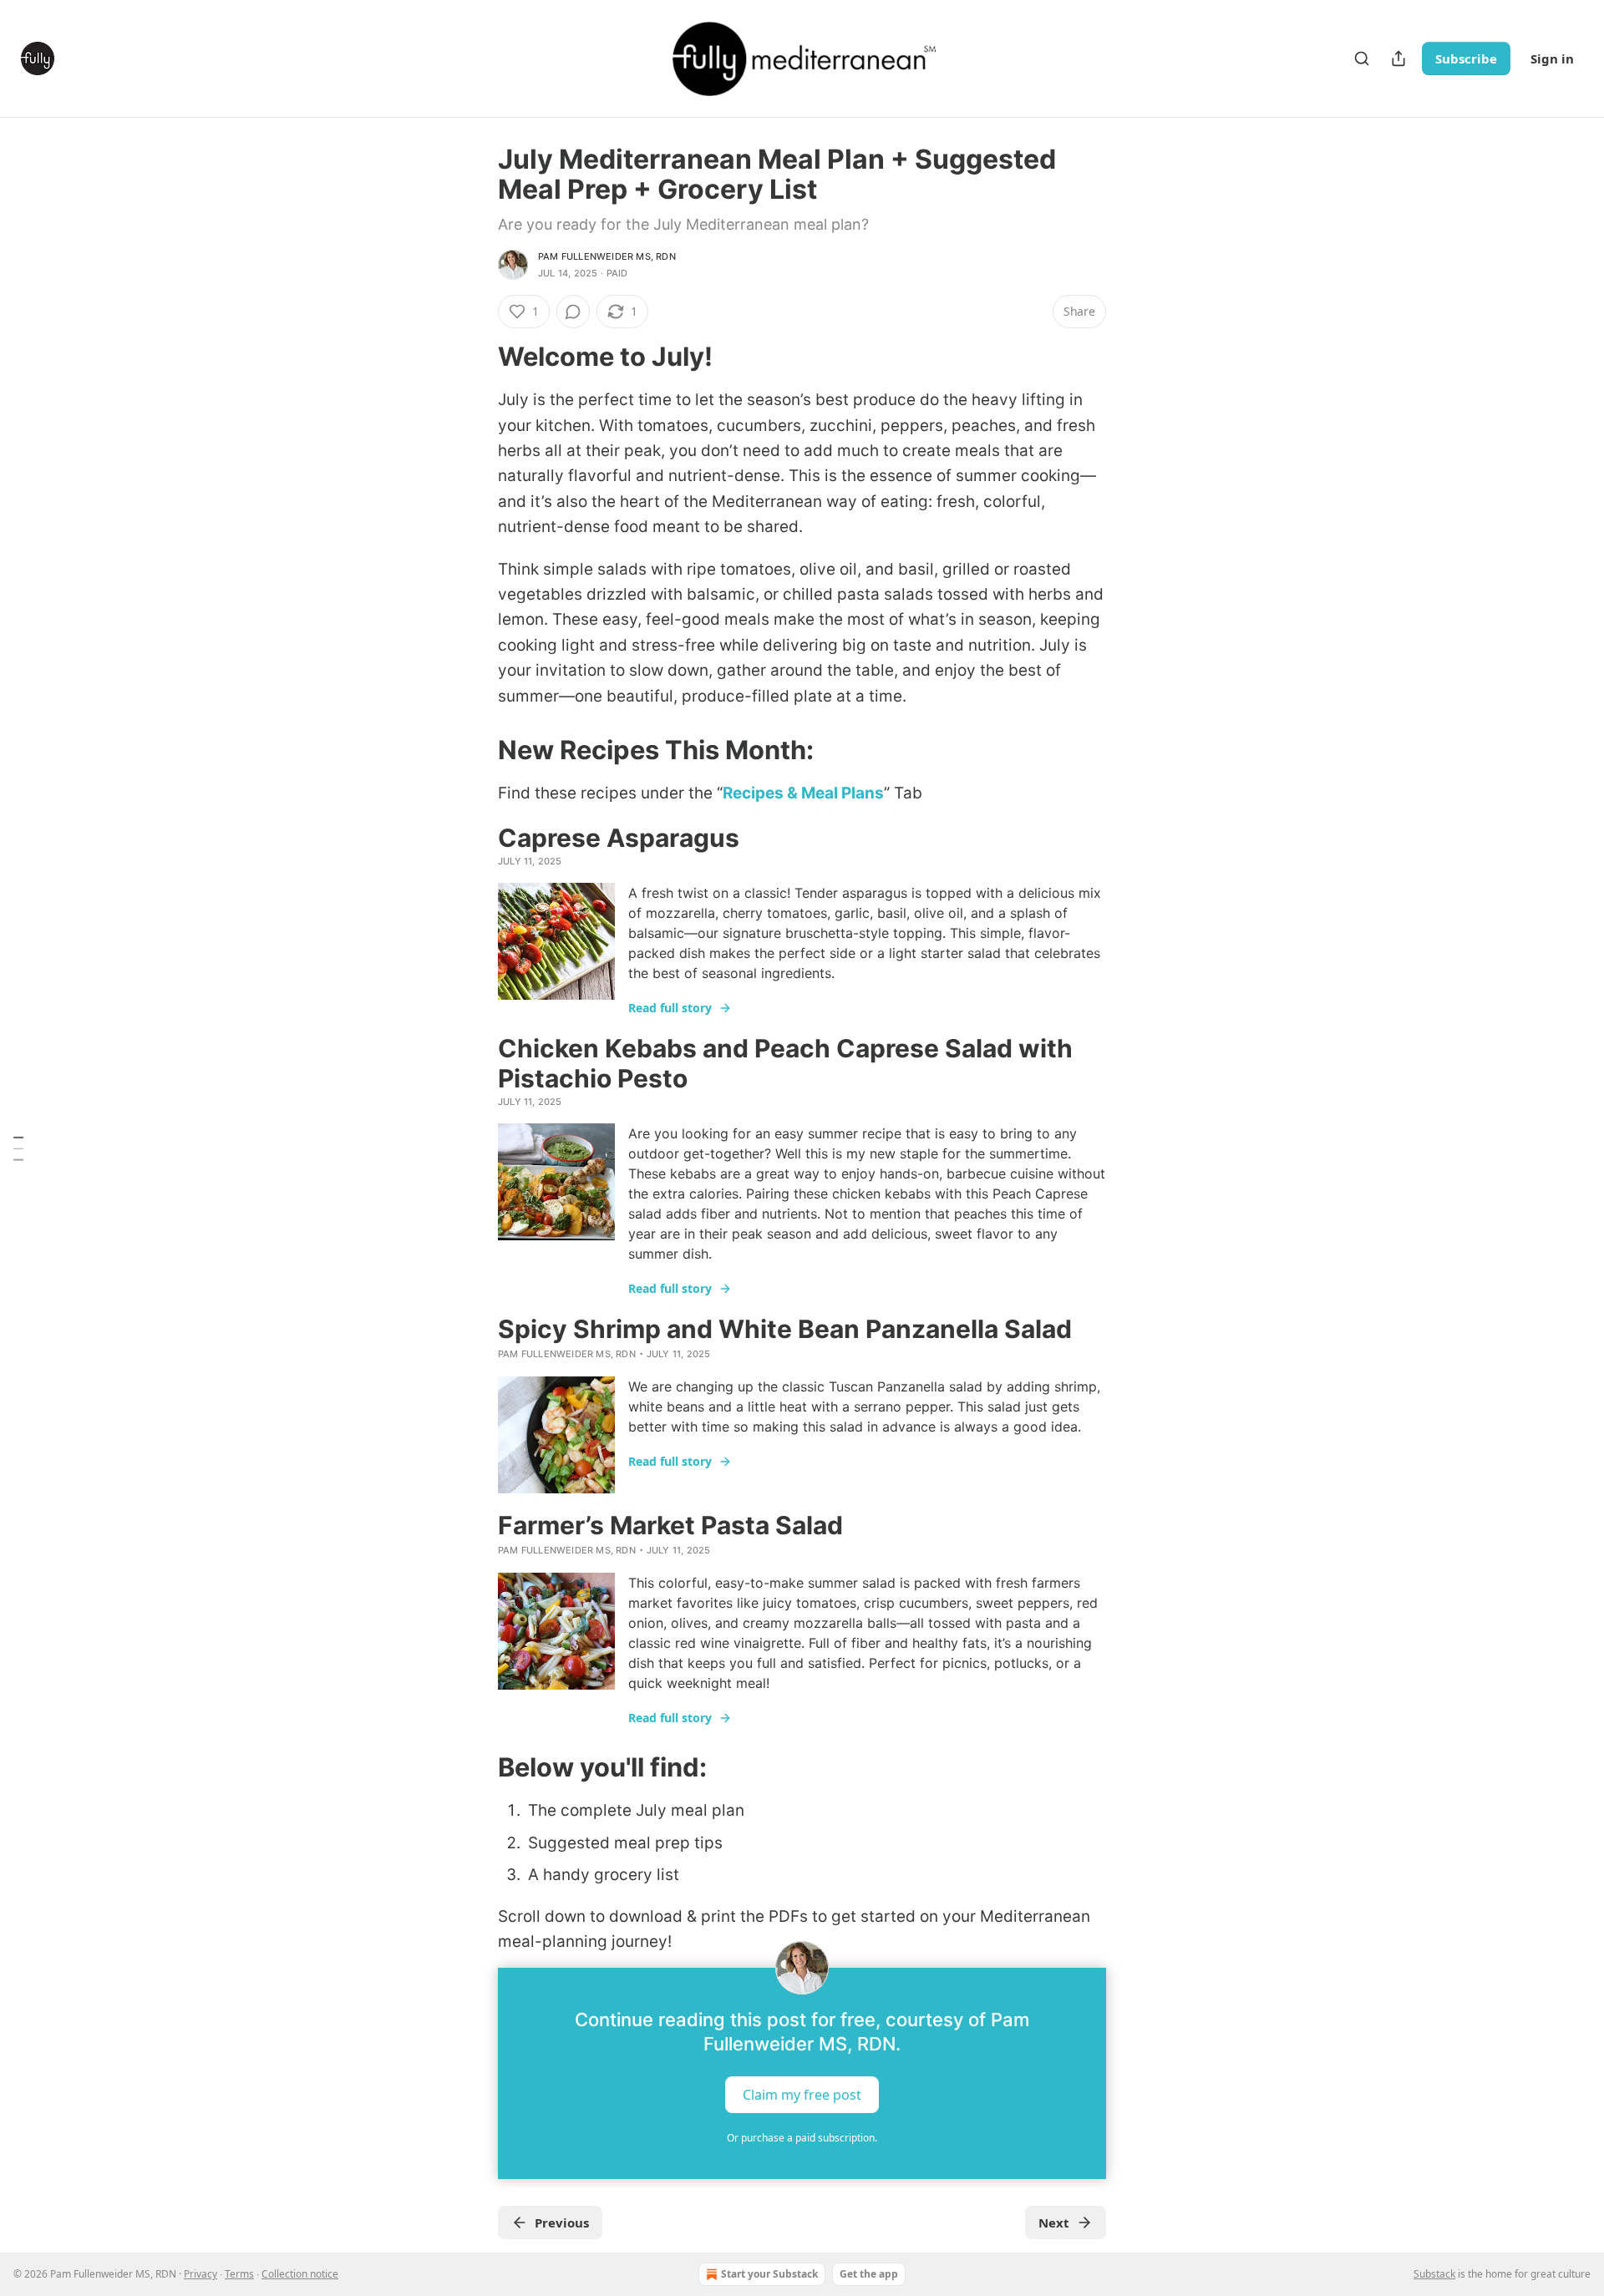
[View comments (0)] (573, 312)
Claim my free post (802, 2095)
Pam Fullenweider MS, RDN (607, 256)
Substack (1434, 2274)
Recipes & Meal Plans (803, 793)
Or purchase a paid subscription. (802, 2138)
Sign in (1552, 58)
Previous (562, 2223)
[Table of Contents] (18, 1148)
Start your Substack (769, 2274)
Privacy (200, 2274)
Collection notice (300, 2274)
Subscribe (1466, 58)
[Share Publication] (1398, 58)
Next (1054, 2223)
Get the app (869, 2274)
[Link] (475, 357)
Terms (239, 2274)
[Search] (1362, 58)
